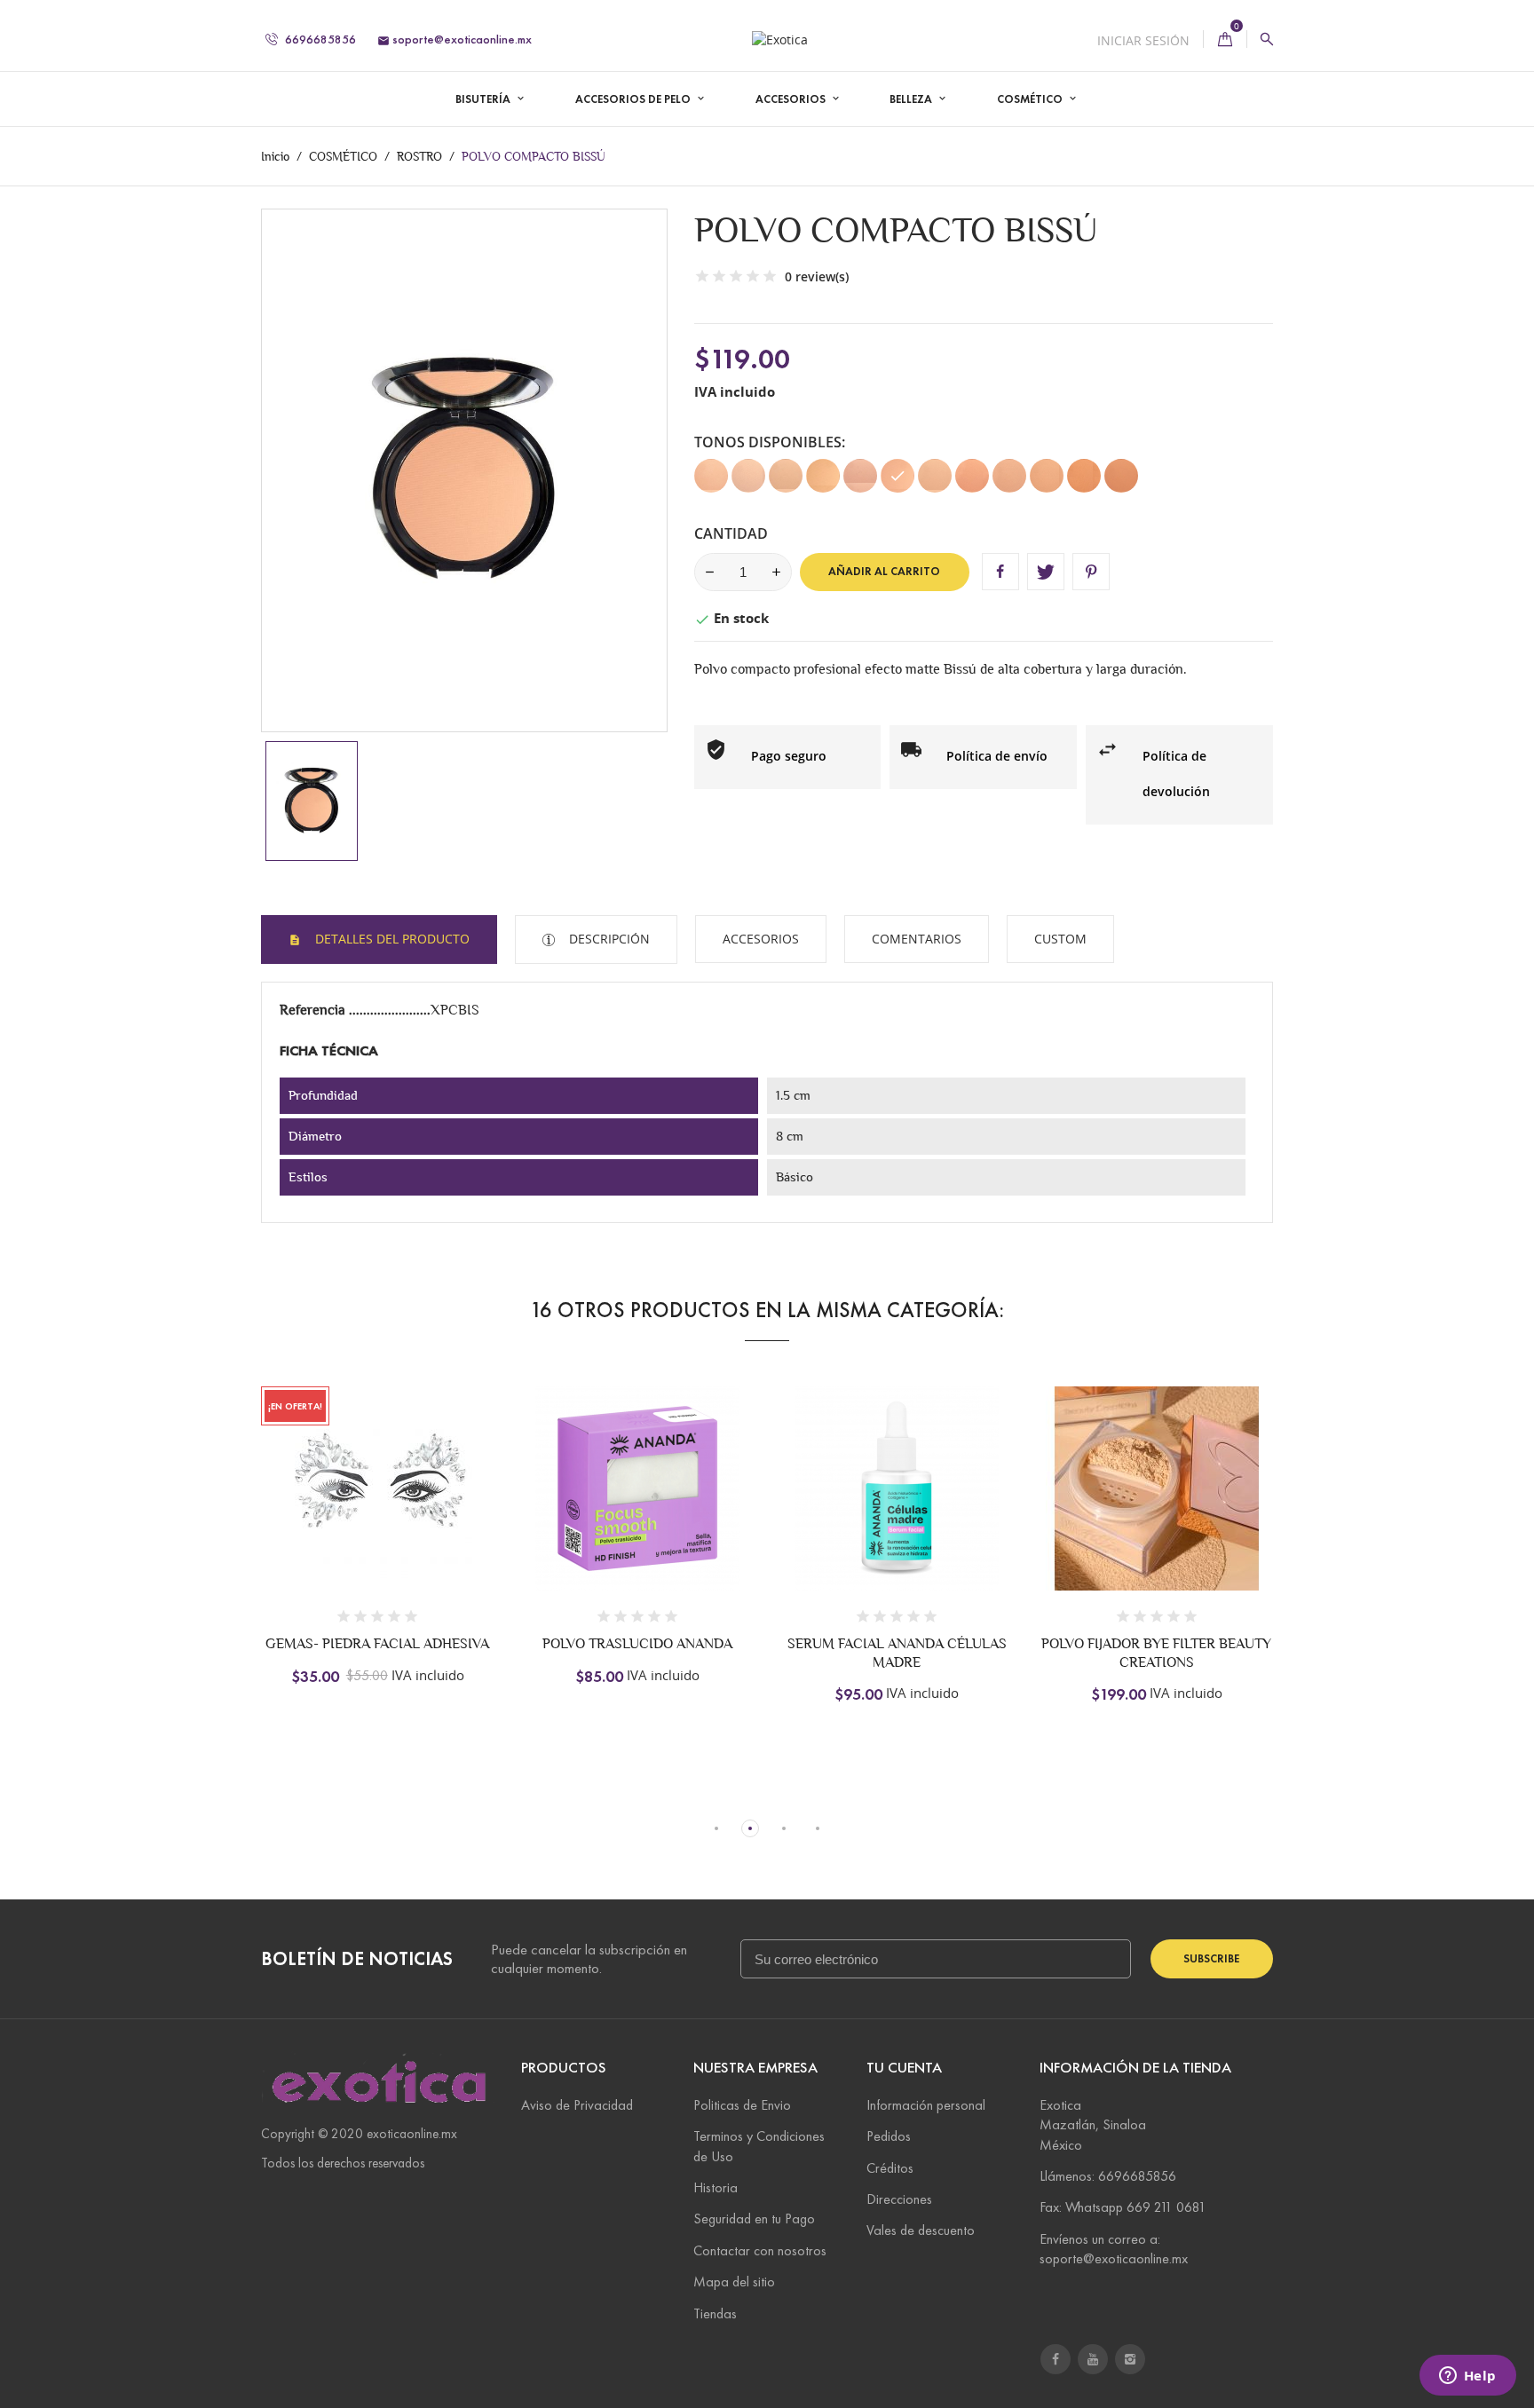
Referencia (314, 1010)
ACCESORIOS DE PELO (634, 99)
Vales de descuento (921, 2230)
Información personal (926, 2105)
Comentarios (917, 939)
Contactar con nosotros (760, 2250)
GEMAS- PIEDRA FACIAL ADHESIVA (377, 1643)
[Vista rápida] (435, 1510)
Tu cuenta (904, 2068)
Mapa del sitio (734, 2282)
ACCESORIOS (792, 99)
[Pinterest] (1091, 572)
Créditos (890, 2168)
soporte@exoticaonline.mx (455, 39)
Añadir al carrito (884, 572)
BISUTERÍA (484, 99)
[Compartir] (1000, 572)
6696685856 (319, 39)
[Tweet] (1046, 572)
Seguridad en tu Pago (754, 2219)
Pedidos (889, 2136)
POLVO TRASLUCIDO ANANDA (637, 1643)
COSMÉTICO (1031, 99)
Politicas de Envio (742, 2105)
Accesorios (761, 939)
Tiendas (715, 2313)
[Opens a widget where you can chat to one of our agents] (1467, 2377)
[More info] (472, 1510)
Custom (1060, 939)
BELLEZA (912, 99)
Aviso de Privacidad (577, 2105)
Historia (716, 2187)
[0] (1225, 39)
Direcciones (899, 2199)
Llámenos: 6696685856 (1108, 2176)
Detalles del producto (391, 939)
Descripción (608, 939)
